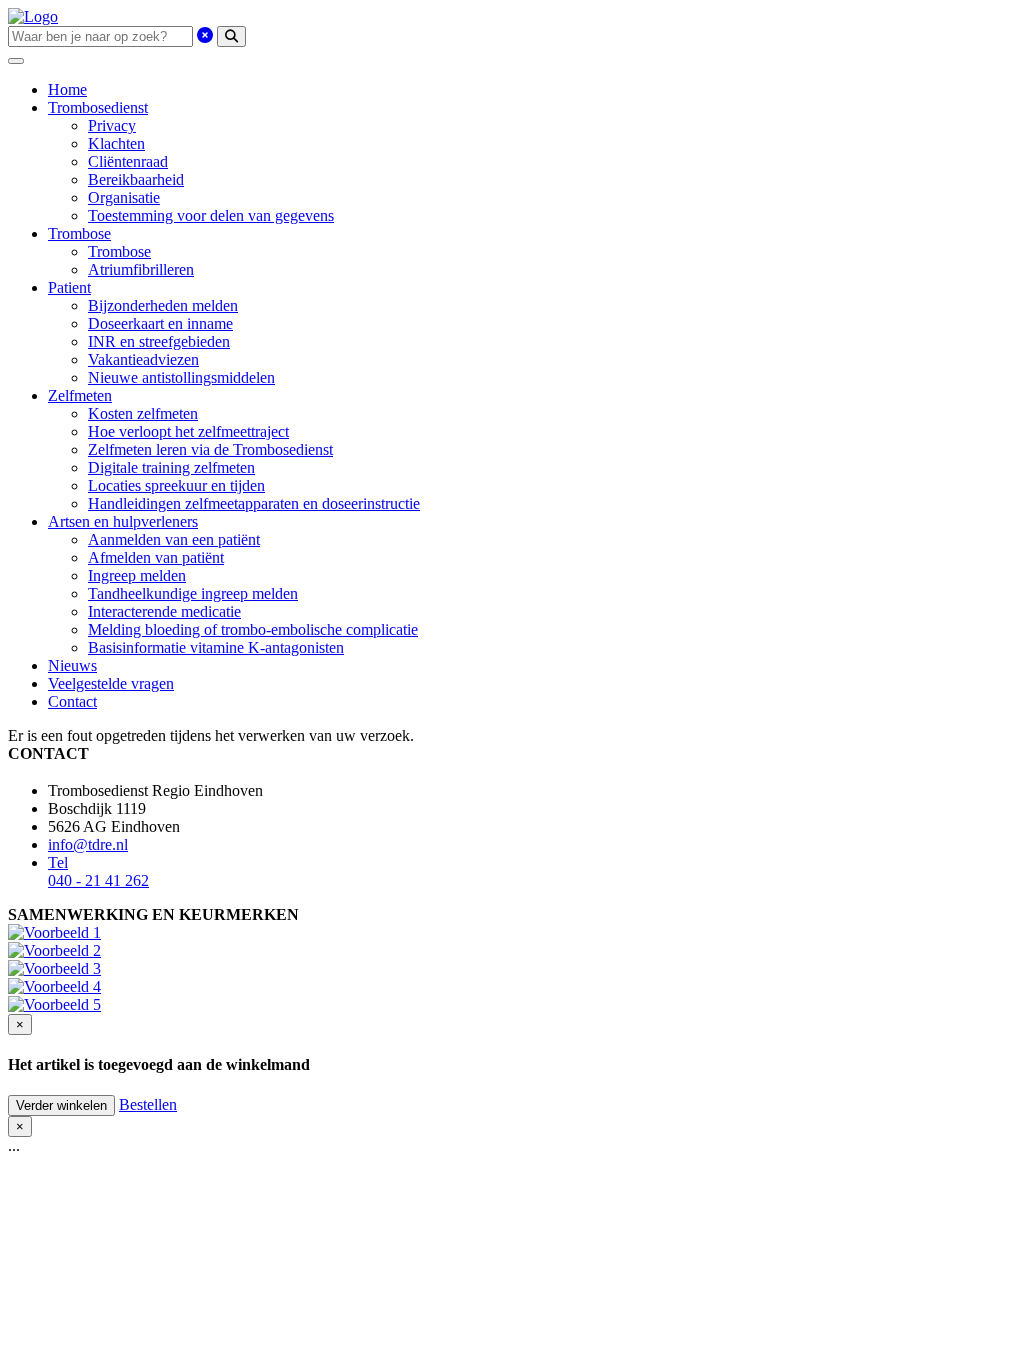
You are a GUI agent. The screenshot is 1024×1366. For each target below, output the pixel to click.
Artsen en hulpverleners (123, 521)
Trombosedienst (98, 107)
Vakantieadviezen (143, 359)
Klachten (116, 143)
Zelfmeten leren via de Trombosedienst (210, 449)
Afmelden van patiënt (156, 557)
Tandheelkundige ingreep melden (193, 593)
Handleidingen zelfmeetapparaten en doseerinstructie (254, 503)
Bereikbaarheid (136, 179)
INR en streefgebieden (159, 341)
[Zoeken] (231, 36)
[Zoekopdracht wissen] (205, 35)
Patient (69, 287)
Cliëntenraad (128, 161)
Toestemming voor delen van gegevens (211, 215)
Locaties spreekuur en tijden (176, 485)
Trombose (79, 233)
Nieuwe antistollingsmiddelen (181, 377)
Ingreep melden (137, 575)
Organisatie (124, 197)
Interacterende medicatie (164, 611)
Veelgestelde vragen (111, 683)
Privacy (112, 125)
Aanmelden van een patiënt (174, 539)
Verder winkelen (61, 1105)
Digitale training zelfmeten (171, 467)
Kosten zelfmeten (143, 413)
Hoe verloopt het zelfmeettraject (188, 431)
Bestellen (148, 1104)
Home (67, 89)
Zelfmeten (80, 395)
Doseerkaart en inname (160, 323)
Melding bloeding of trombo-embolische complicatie (253, 629)
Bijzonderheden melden (163, 305)
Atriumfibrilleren (141, 269)
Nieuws (72, 665)
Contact (72, 701)
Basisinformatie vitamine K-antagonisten (216, 647)
